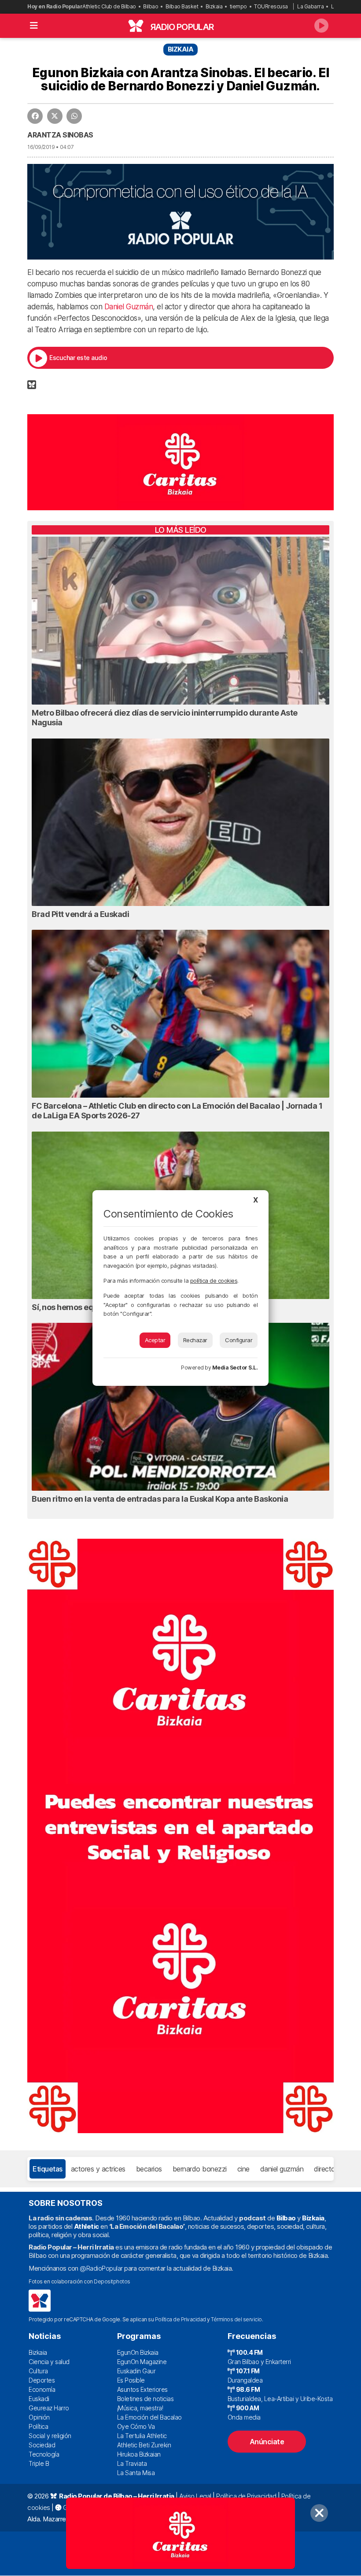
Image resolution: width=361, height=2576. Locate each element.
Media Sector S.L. (235, 1368)
